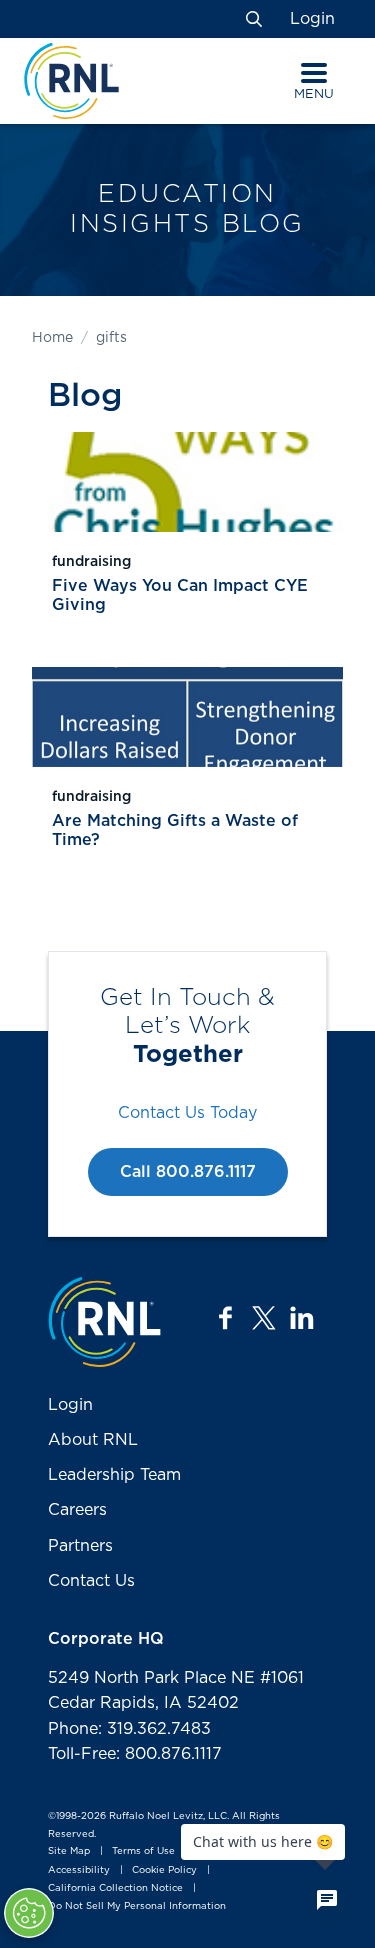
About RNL (93, 1440)
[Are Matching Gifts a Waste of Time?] (187, 717)
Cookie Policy (164, 1870)
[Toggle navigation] (314, 73)
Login (312, 19)
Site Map (69, 1852)
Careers (77, 1510)
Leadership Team (114, 1475)
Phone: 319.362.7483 (129, 1729)
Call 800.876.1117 (188, 1172)
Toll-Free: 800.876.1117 (135, 1754)
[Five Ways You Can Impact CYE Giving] (187, 482)
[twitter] (264, 1318)
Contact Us (91, 1581)
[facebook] (226, 1318)
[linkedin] (302, 1318)
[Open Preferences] (29, 1913)
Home (52, 338)
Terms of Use (143, 1852)
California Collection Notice (115, 1888)
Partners (80, 1546)
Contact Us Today (187, 1113)
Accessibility (79, 1870)
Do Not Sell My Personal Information (137, 1906)
